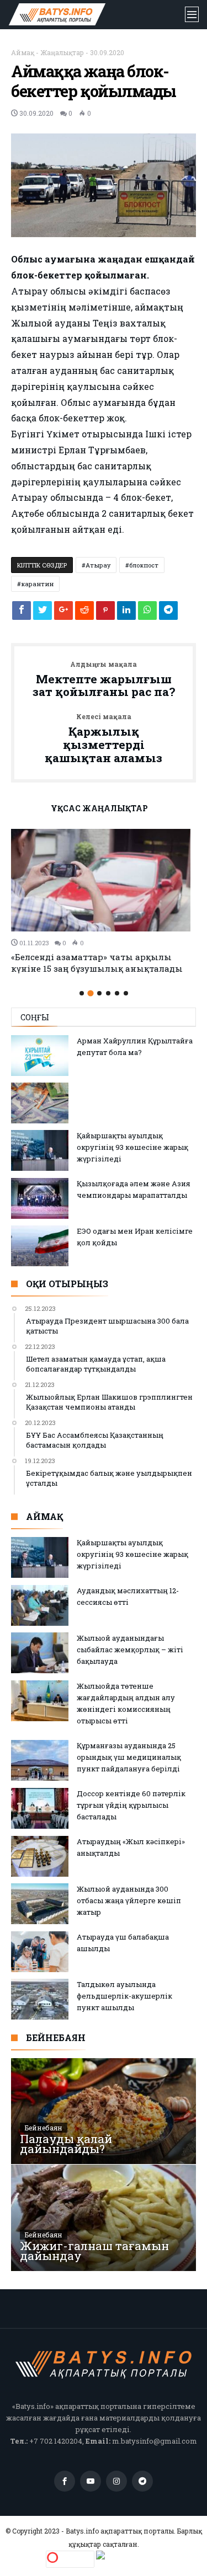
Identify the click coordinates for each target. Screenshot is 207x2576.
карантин (37, 584)
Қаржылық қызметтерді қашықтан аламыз (104, 739)
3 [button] (99, 993)
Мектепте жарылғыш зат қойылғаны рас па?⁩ (104, 680)
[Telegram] (142, 2481)
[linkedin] (126, 613)
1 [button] (82, 993)
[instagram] (116, 2481)
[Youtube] (91, 2481)
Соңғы (35, 1017)
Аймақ (23, 52)
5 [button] (117, 993)
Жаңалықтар (62, 52)
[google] (63, 613)
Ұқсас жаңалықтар (99, 809)
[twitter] (43, 613)
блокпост (144, 565)
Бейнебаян (44, 2128)
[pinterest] (105, 613)
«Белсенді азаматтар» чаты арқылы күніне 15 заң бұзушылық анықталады (97, 963)
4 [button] (108, 993)
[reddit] (84, 613)
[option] (104, 902)
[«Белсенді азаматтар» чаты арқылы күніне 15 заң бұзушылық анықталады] (104, 880)
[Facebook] (65, 2481)
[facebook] (22, 613)
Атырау (98, 565)
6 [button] (126, 993)
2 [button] (90, 993)
